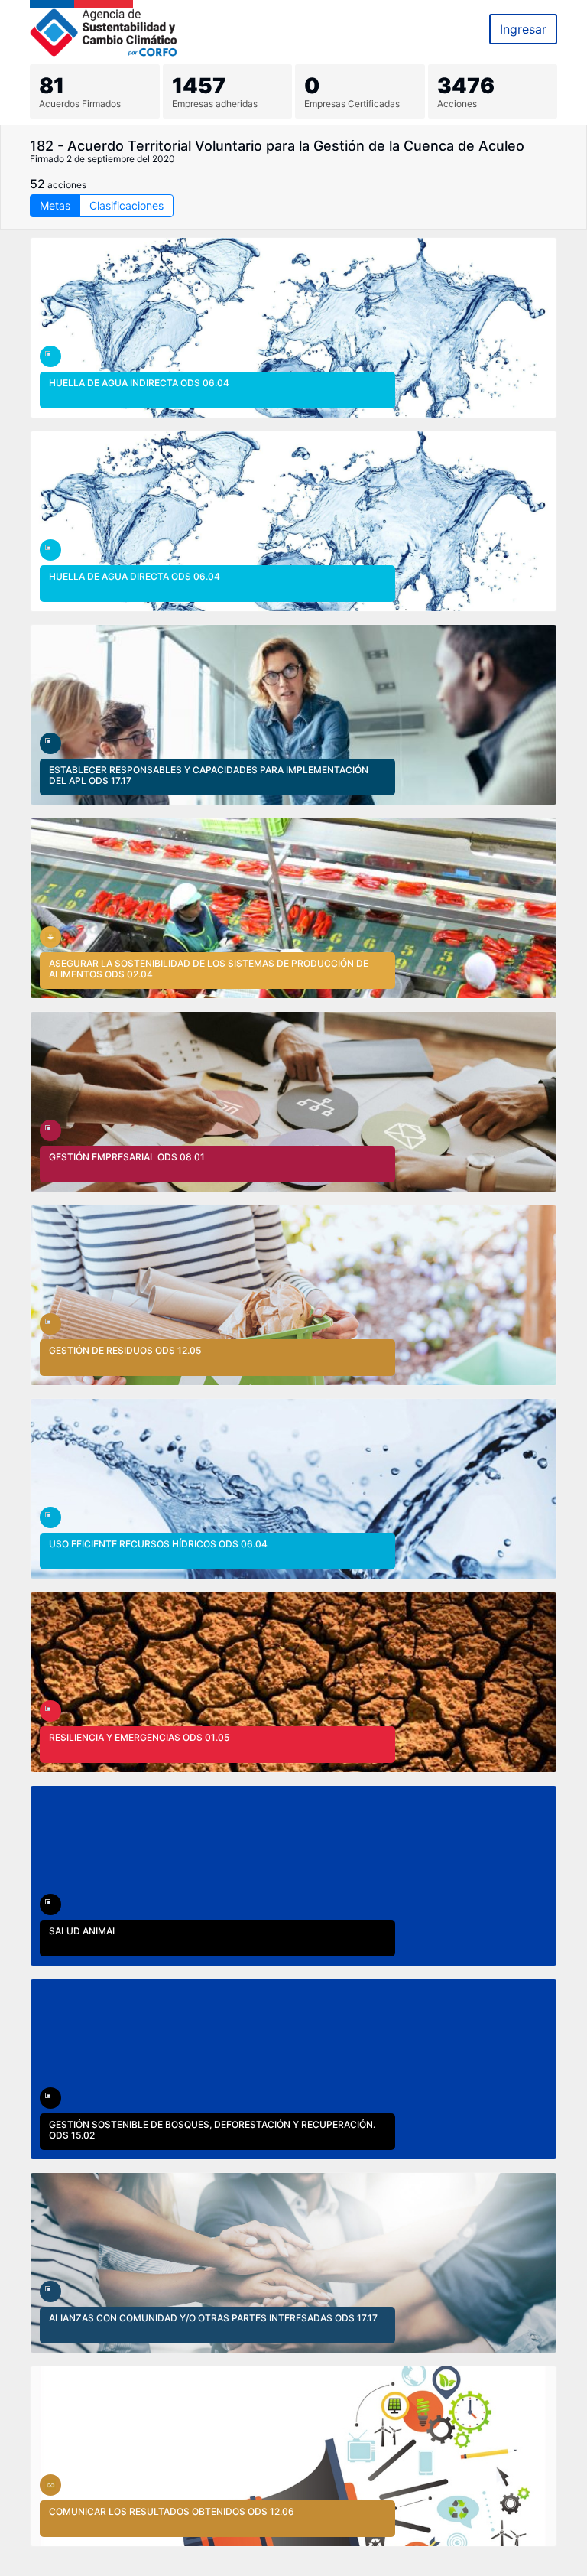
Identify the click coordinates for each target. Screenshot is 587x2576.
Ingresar (523, 29)
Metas (55, 205)
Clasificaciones (126, 205)
